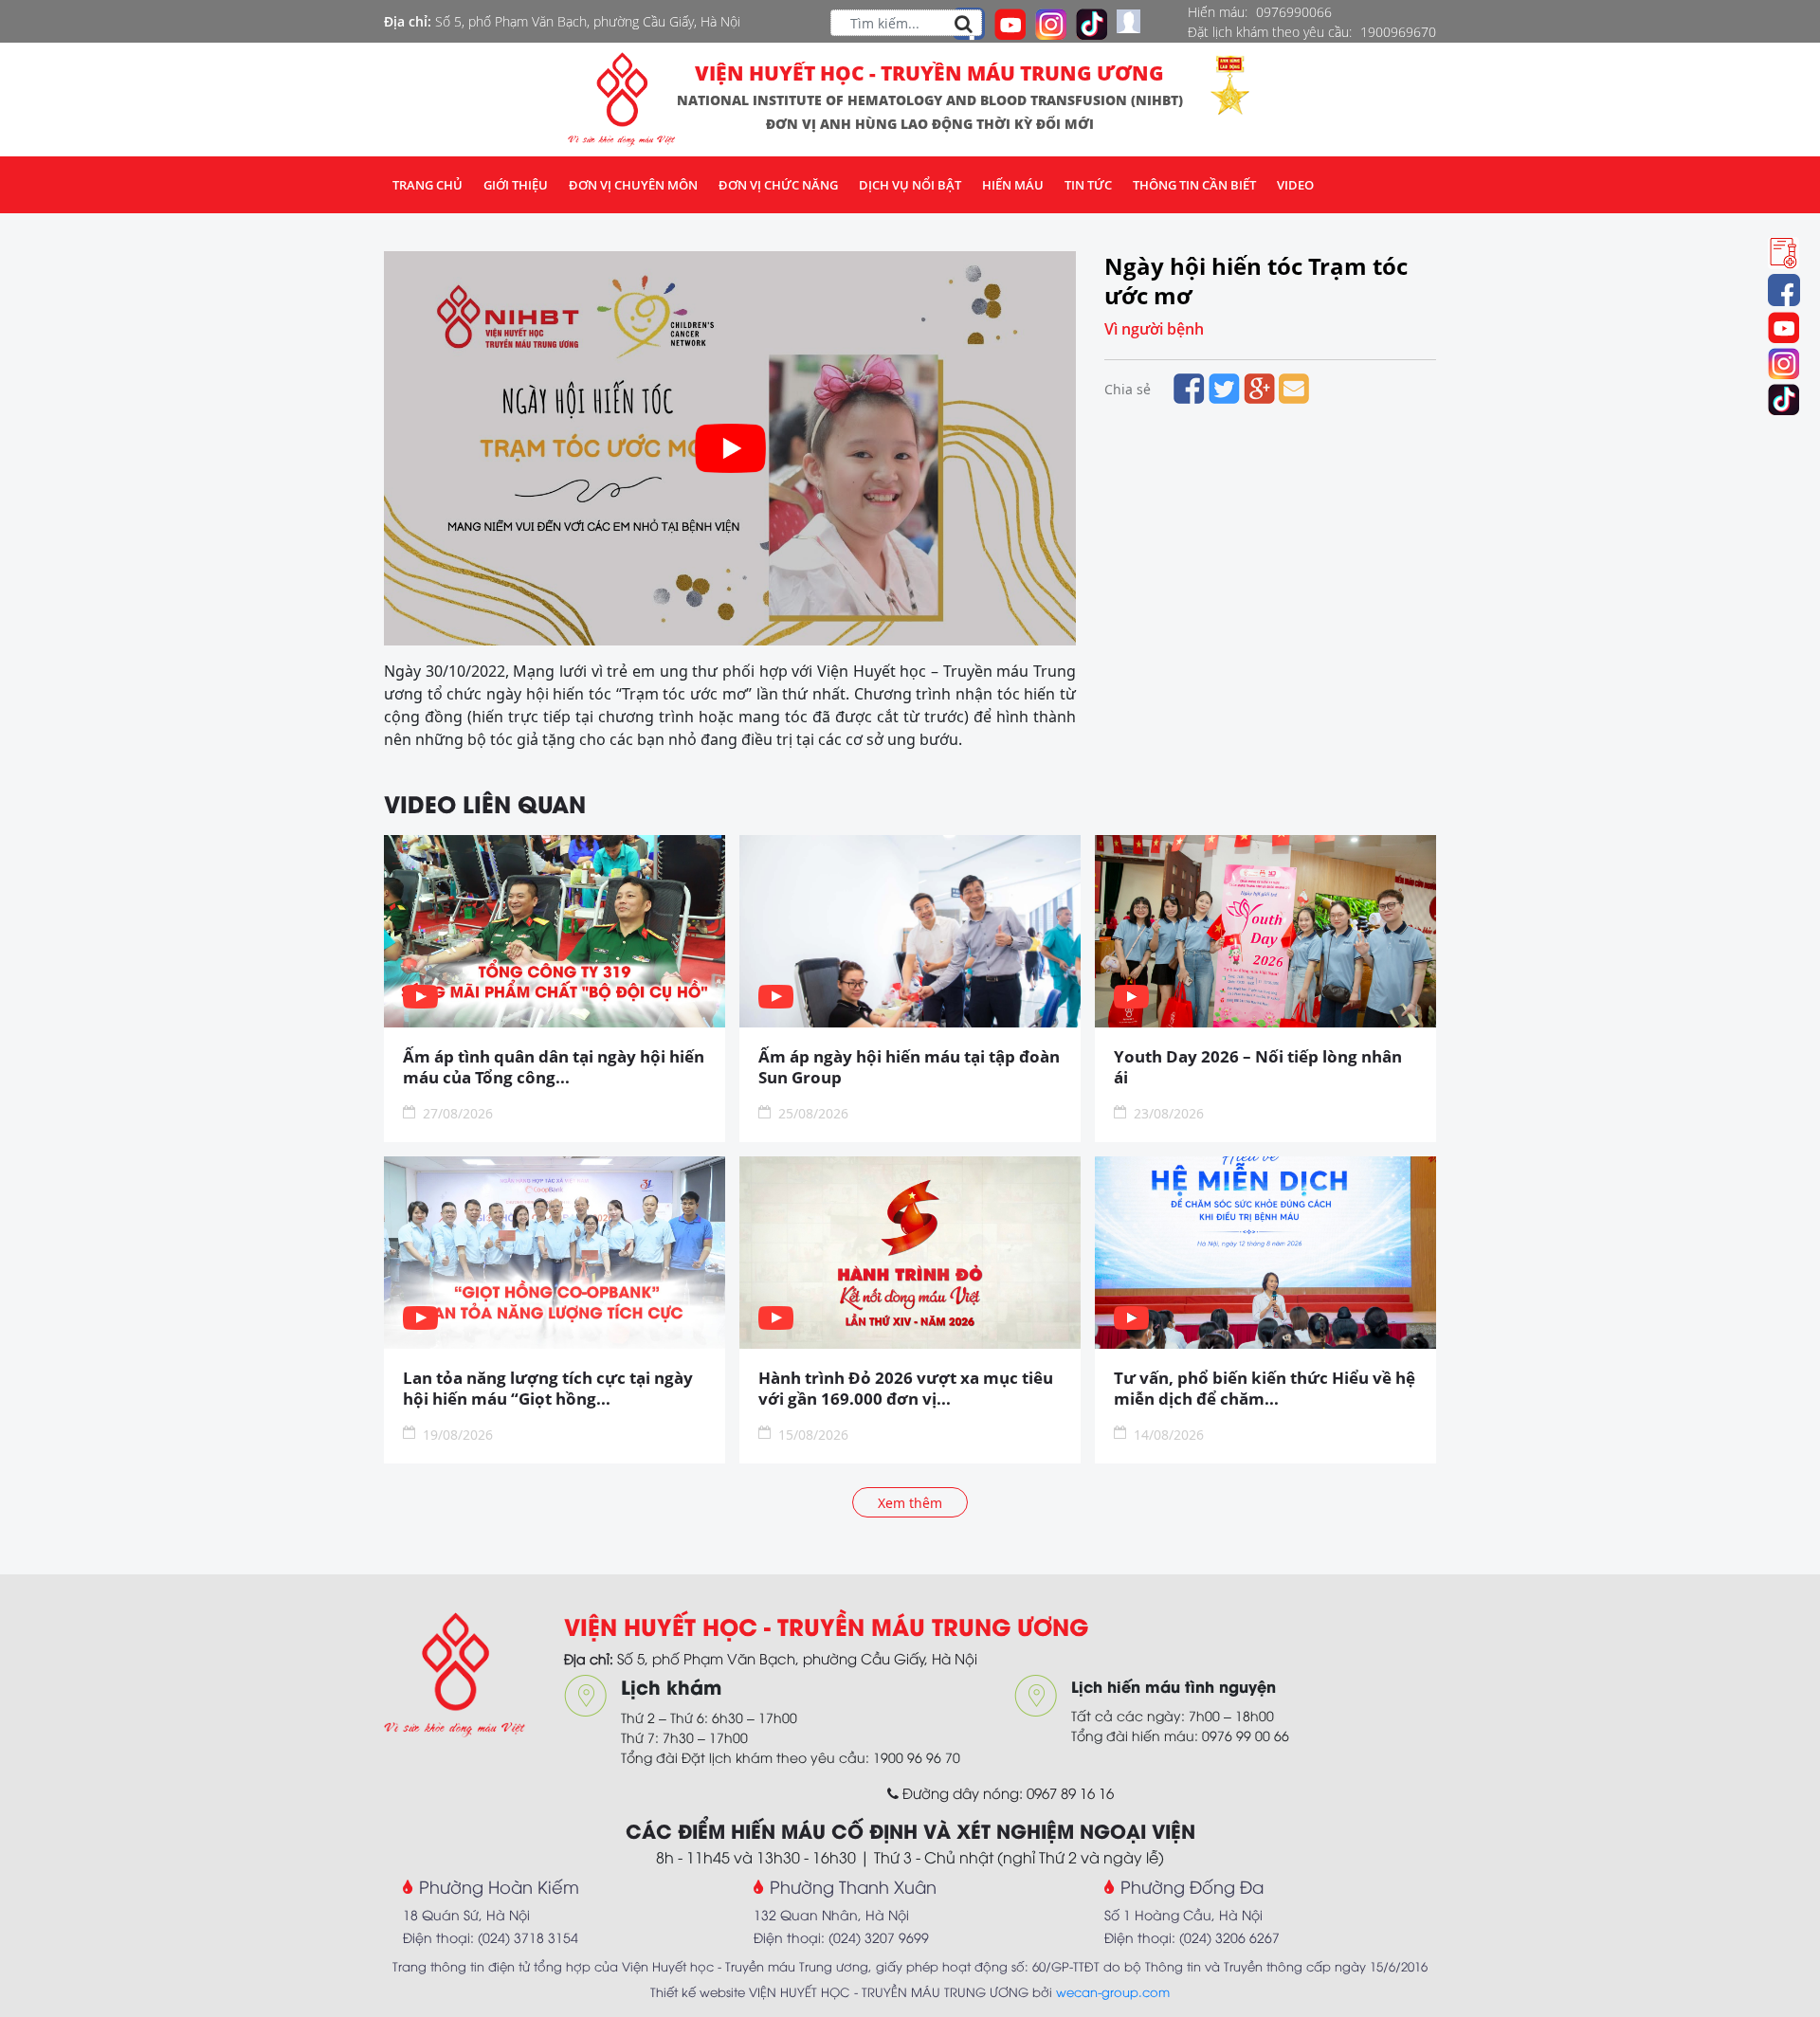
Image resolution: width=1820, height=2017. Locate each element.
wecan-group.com (1113, 1991)
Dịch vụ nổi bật (910, 185)
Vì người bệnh (1154, 329)
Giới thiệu (516, 185)
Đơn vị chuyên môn (633, 185)
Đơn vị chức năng (778, 185)
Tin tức (1088, 185)
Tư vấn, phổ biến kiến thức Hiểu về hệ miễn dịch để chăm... (1265, 1389)
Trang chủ (428, 185)
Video (1295, 185)
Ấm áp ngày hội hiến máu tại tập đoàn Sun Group (909, 1067)
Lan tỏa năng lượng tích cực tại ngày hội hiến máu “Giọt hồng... (548, 1389)
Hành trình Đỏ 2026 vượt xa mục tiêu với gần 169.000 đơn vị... (906, 1389)
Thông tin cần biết (1194, 185)
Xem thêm (910, 1503)
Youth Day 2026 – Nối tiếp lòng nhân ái (1258, 1067)
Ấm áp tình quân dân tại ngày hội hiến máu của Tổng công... (554, 1067)
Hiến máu (1013, 185)
